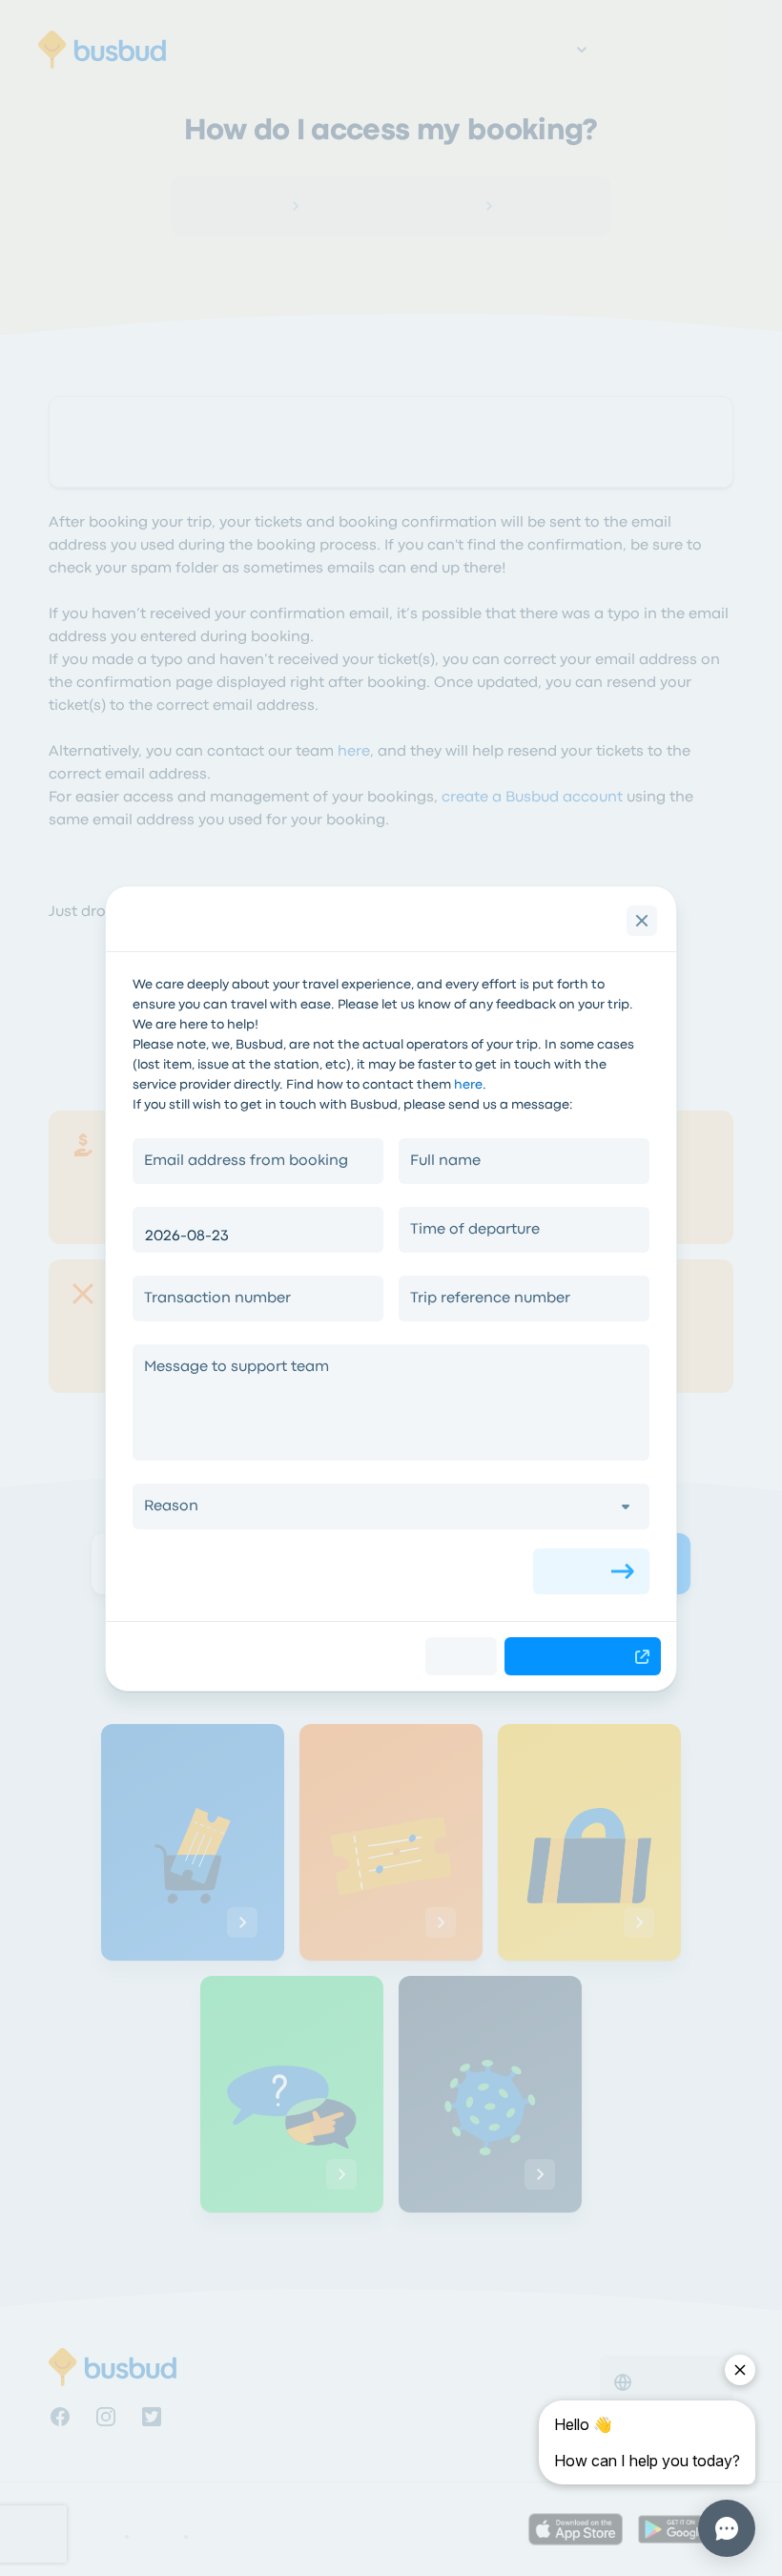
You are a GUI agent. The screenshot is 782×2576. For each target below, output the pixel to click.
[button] (391, 1506)
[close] (642, 921)
